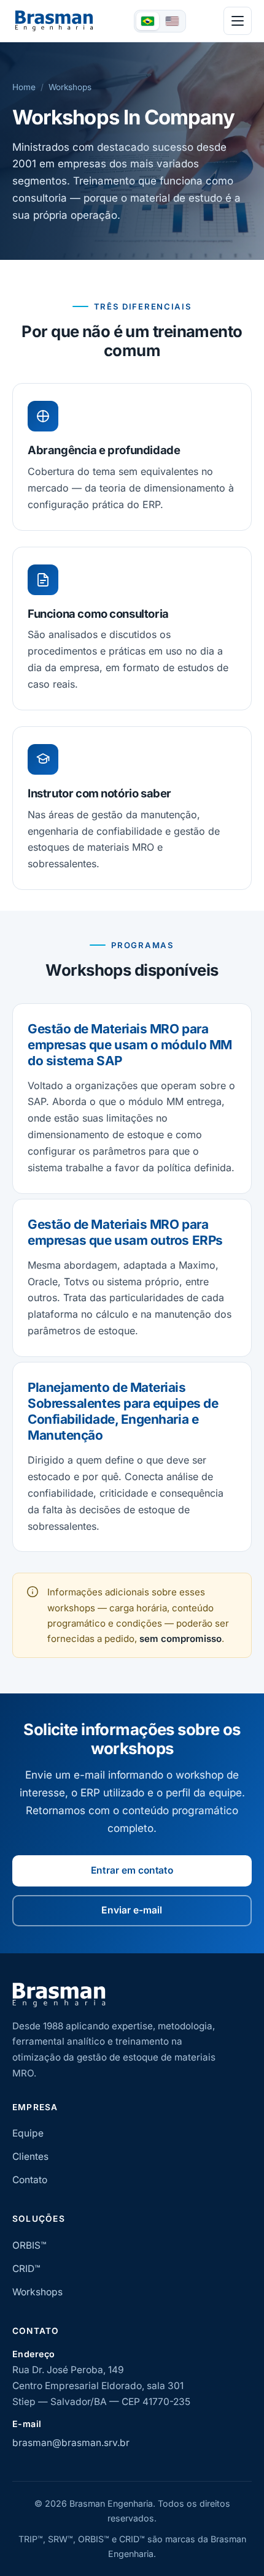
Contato (30, 2180)
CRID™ (26, 2269)
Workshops (37, 2292)
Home (24, 87)
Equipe (28, 2133)
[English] (172, 21)
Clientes (30, 2156)
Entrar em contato (132, 1870)
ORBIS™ (29, 2245)
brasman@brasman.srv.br (71, 2443)
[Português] (148, 21)
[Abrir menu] (238, 21)
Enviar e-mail (132, 1910)
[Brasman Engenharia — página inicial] (54, 21)
